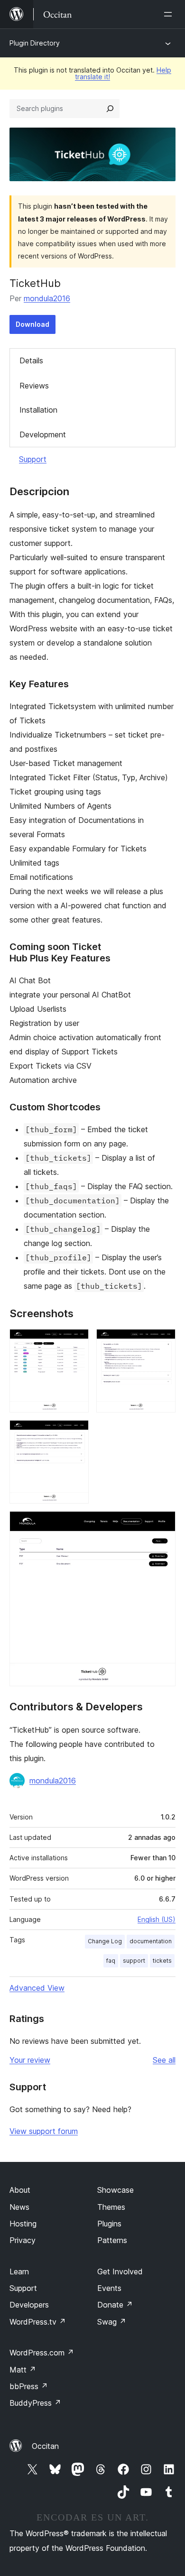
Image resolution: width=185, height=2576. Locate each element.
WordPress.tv (38, 2322)
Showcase (116, 2190)
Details (31, 360)
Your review (30, 2060)
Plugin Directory (35, 43)
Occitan (45, 2446)
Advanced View (37, 1988)
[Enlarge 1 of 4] (76, 1342)
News (19, 2207)
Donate (115, 2305)
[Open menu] (170, 14)
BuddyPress (35, 2403)
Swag (112, 2322)
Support (33, 459)
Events (109, 2288)
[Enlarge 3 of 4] (76, 1433)
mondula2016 (47, 298)
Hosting (23, 2224)
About (20, 2190)
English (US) (157, 1919)
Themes (111, 2207)
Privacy (23, 2240)
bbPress (29, 2386)
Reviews (34, 386)
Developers (29, 2305)
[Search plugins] (110, 109)
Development (43, 434)
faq (111, 1961)
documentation (151, 1941)
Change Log (105, 1941)
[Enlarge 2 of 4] (163, 1342)
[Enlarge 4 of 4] (163, 1524)
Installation (38, 410)
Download (32, 324)
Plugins (109, 2224)
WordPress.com (42, 2353)
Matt (23, 2370)
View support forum (44, 2131)
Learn (19, 2271)
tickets (162, 1961)
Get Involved (120, 2271)
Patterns (112, 2240)
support (134, 1961)
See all (164, 2060)
